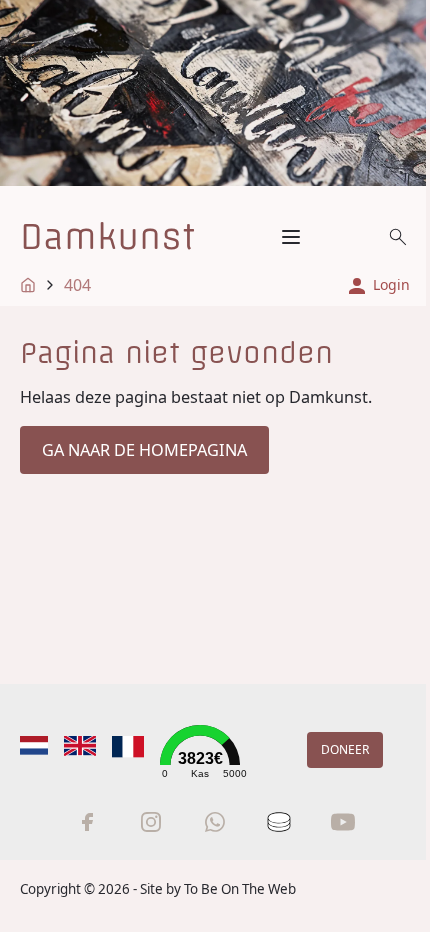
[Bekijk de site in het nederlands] (34, 745)
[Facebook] (87, 822)
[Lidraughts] (279, 822)
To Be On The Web (240, 889)
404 (77, 285)
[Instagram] (151, 822)
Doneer (345, 749)
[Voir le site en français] (128, 746)
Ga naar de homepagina (144, 450)
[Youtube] (343, 822)
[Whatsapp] (215, 822)
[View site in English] (80, 745)
